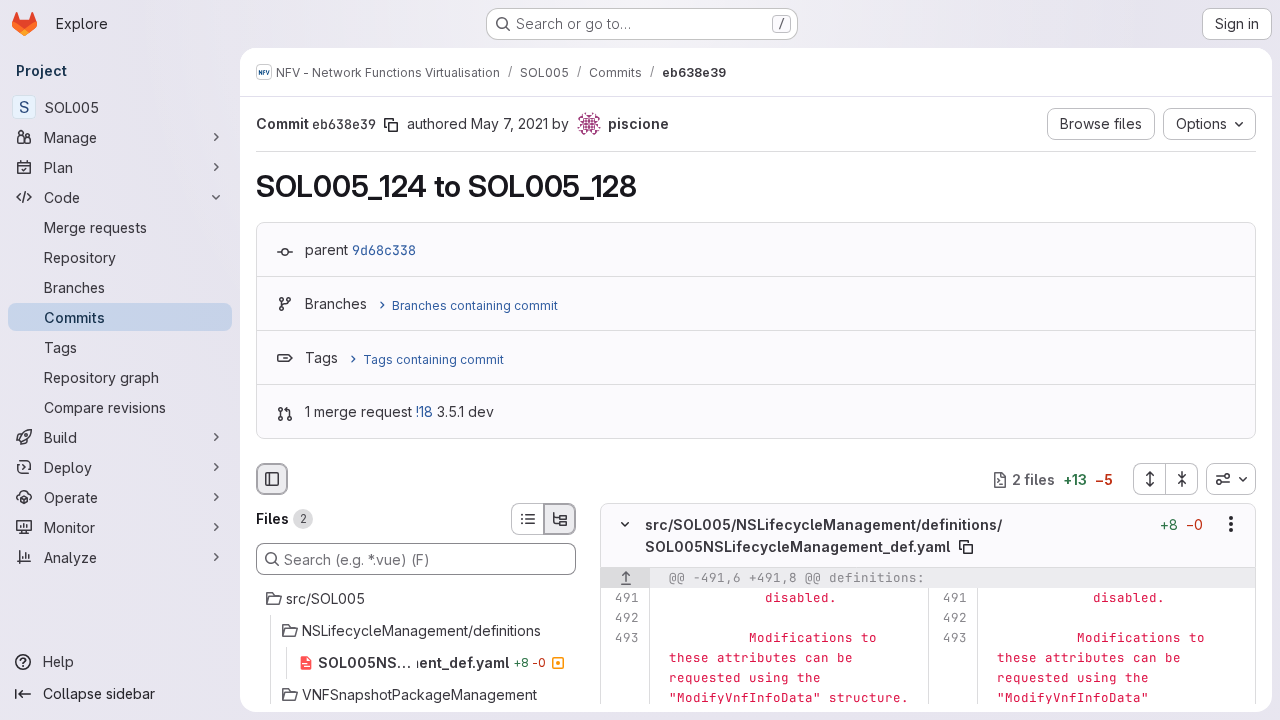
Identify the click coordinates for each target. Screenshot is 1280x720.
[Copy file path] (966, 547)
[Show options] (1231, 525)
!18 (424, 411)
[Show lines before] (625, 578)
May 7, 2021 (509, 123)
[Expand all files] (1149, 479)
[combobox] (1231, 479)
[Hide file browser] (272, 479)
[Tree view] (560, 519)
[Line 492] (622, 618)
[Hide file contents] (625, 525)
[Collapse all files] (1182, 479)
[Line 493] (622, 638)
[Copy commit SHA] (391, 125)
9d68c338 (384, 250)
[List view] (527, 519)
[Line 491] (622, 598)
